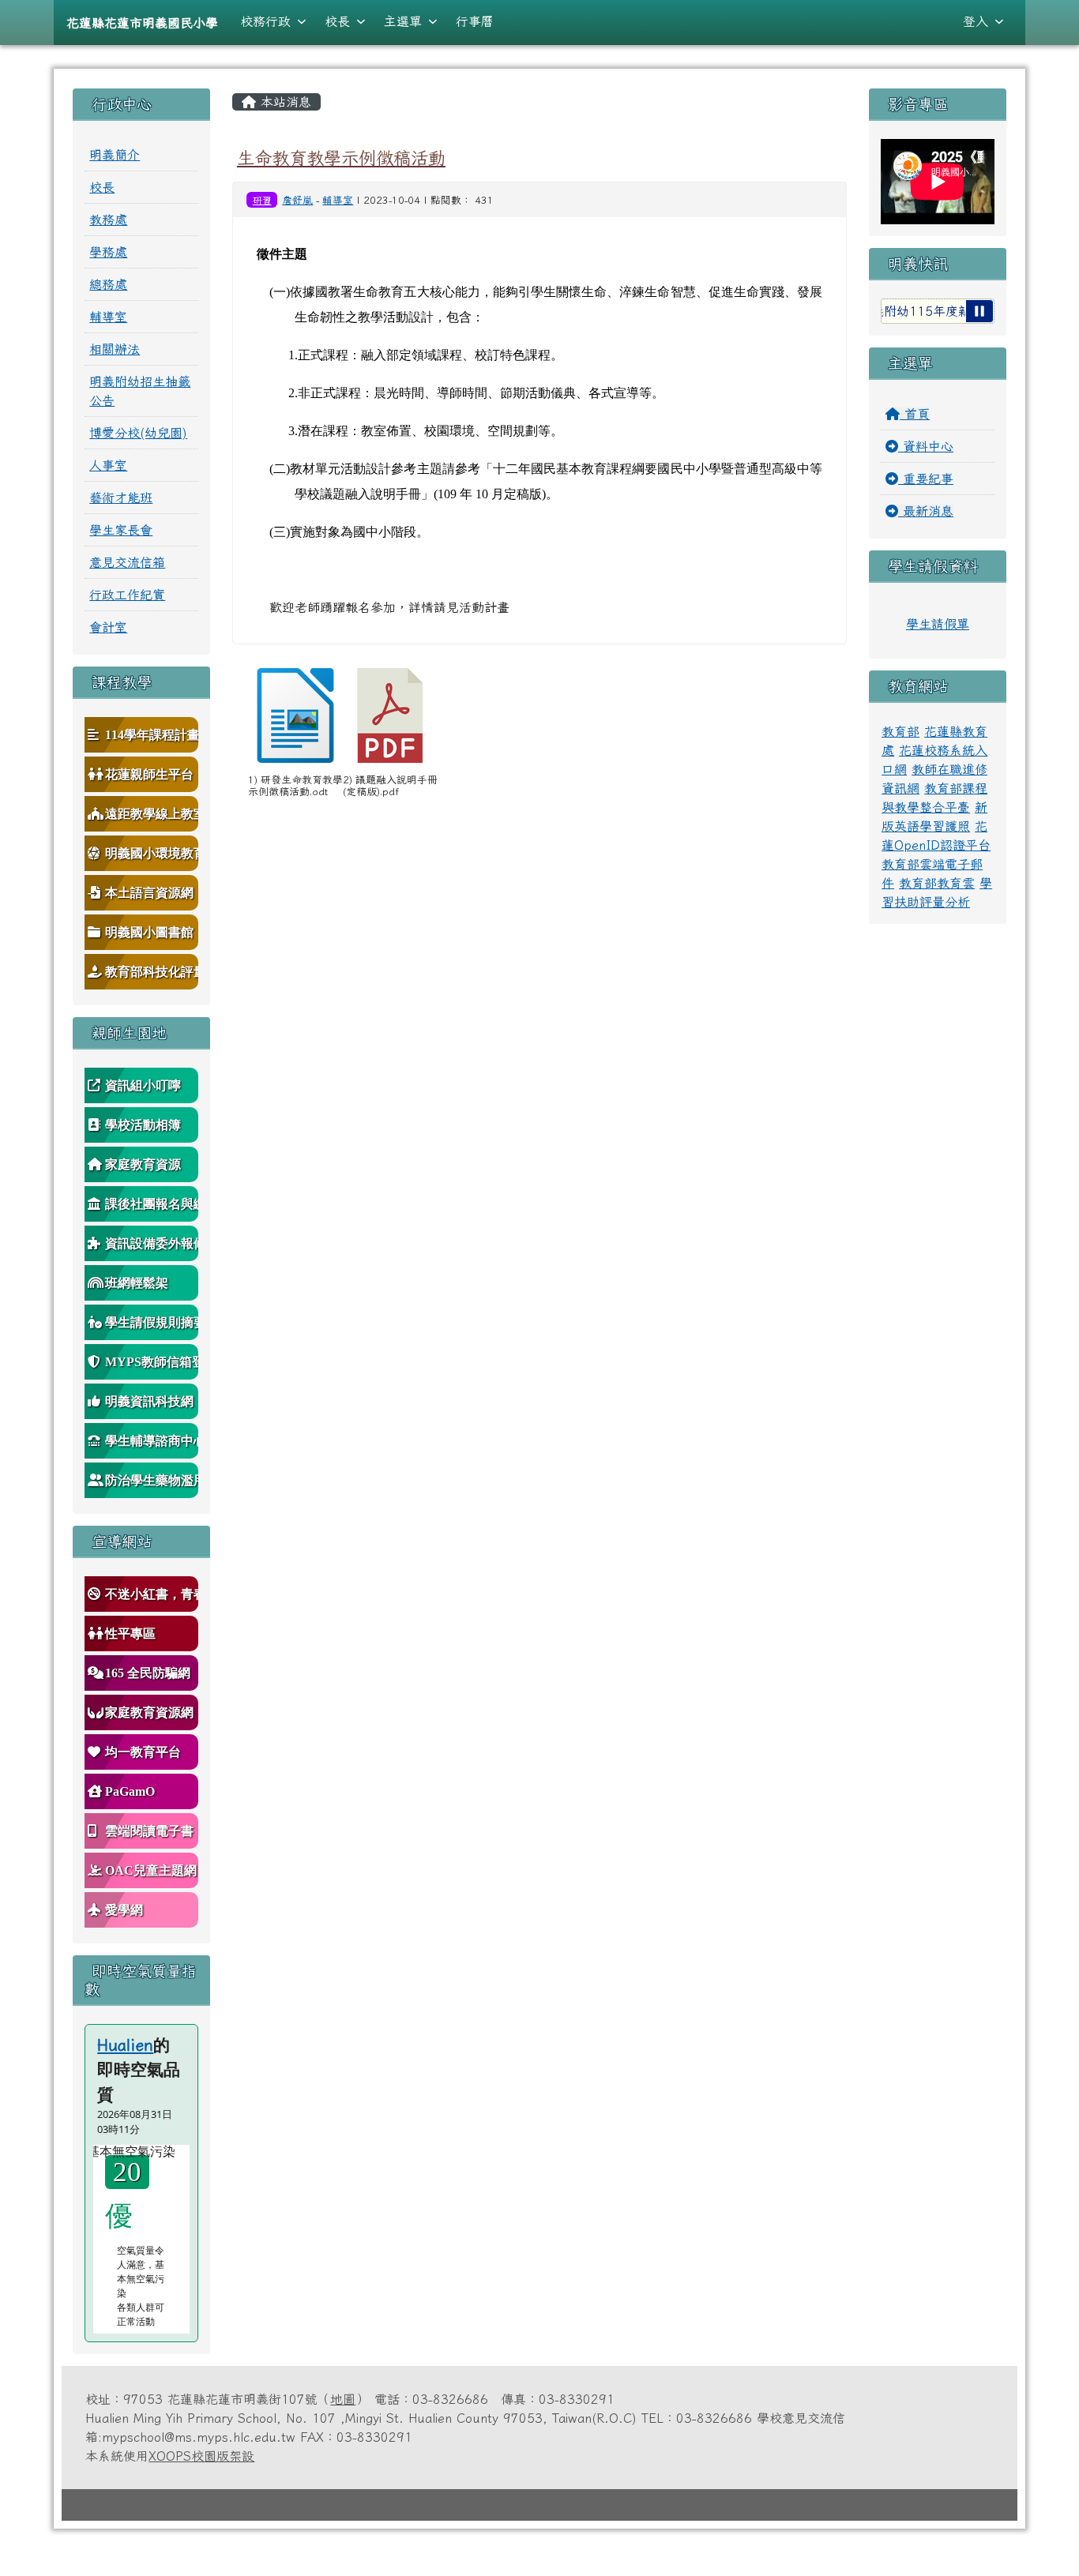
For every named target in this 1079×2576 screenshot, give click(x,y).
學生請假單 (938, 624)
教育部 (900, 731)
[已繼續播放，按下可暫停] (979, 311)
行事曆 (475, 21)
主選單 (403, 21)
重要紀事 (926, 479)
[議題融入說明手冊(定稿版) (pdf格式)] (390, 715)
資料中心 (926, 446)
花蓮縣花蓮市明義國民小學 (142, 23)
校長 (337, 21)
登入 (976, 21)
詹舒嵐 (297, 200)
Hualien (125, 2045)
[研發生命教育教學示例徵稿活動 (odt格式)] (295, 715)
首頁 (915, 414)
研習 (262, 200)
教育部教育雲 (937, 883)
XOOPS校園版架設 (201, 2456)
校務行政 (265, 21)
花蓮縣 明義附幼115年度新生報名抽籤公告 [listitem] (906, 311)
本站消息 (284, 102)
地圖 (343, 2399)
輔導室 (338, 200)
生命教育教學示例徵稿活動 (341, 158)
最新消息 (926, 511)
